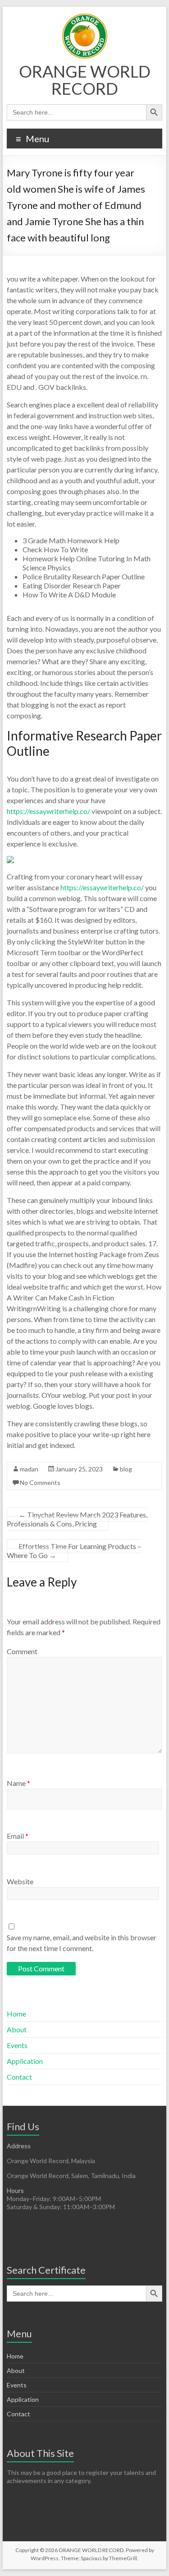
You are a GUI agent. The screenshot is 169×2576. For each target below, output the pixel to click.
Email (18, 1836)
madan (29, 1469)
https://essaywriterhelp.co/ (48, 811)
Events (17, 2045)
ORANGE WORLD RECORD (85, 80)
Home (16, 2014)
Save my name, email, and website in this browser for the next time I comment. (82, 1943)
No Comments (40, 1482)
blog (126, 1469)
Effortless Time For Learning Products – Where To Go (74, 1551)
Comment (22, 1651)
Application (25, 2061)
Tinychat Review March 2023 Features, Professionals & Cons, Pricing (77, 1519)
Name (18, 1783)
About (17, 2029)
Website (20, 1881)
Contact (19, 2077)
